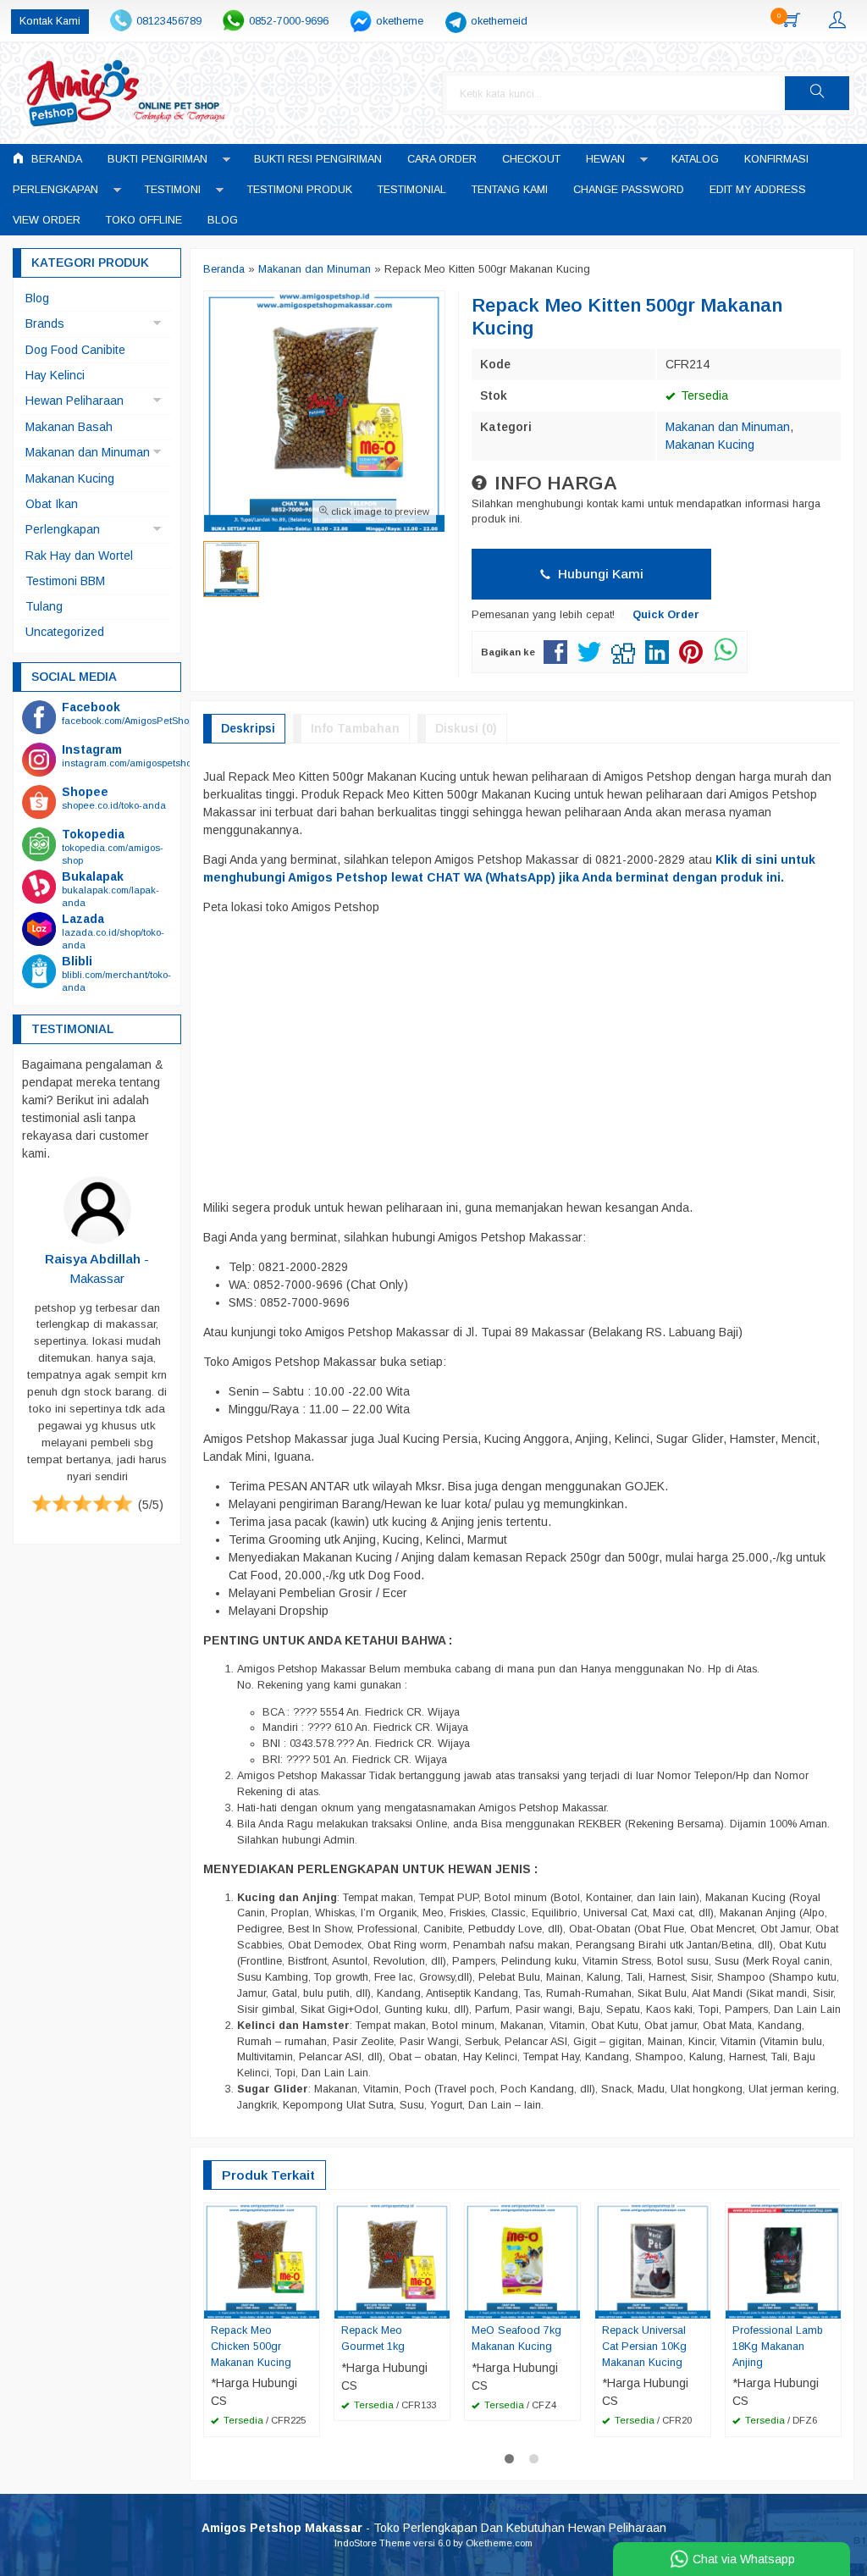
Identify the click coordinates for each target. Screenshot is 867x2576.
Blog (223, 220)
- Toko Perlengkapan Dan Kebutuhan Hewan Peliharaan (434, 2528)
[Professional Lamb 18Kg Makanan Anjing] (783, 2259)
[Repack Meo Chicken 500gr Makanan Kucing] (262, 2259)
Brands (45, 323)
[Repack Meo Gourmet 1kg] (392, 2259)
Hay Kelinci (55, 375)
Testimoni (173, 190)
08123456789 (169, 21)
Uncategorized (65, 632)
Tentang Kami (510, 190)
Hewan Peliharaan (75, 401)
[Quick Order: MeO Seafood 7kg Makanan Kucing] (570, 2305)
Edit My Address (758, 190)
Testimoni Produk (300, 190)
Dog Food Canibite (75, 350)
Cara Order (442, 159)
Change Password (629, 190)
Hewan (605, 159)
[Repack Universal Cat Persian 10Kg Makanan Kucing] (653, 2259)
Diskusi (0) (466, 728)
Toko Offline (144, 220)
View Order (47, 220)
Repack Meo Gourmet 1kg (373, 2338)
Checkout (531, 159)
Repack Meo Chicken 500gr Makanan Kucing (251, 2347)
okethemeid (499, 21)
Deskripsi (248, 728)
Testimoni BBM (65, 581)
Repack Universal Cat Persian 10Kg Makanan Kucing (644, 2347)
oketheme (400, 21)
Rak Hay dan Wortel (79, 556)
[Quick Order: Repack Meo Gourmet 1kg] (439, 2305)
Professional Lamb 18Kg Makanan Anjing (778, 2347)
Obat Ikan (52, 504)
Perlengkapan (55, 190)
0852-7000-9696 (289, 21)
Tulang (44, 606)
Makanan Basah (69, 427)
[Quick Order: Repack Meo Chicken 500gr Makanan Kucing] (309, 2305)
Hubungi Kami (599, 574)
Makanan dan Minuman (728, 427)
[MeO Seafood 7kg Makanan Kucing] (522, 2259)
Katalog (695, 159)
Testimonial (412, 190)
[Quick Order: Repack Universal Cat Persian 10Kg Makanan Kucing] (700, 2305)
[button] (817, 93)
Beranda (55, 159)
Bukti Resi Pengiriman (318, 159)
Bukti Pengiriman (157, 159)
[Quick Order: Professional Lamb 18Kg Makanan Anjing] (831, 2305)
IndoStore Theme (373, 2543)
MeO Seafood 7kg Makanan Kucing (516, 2338)
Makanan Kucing (710, 445)
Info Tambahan (355, 728)
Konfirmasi (776, 159)
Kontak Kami (50, 21)
